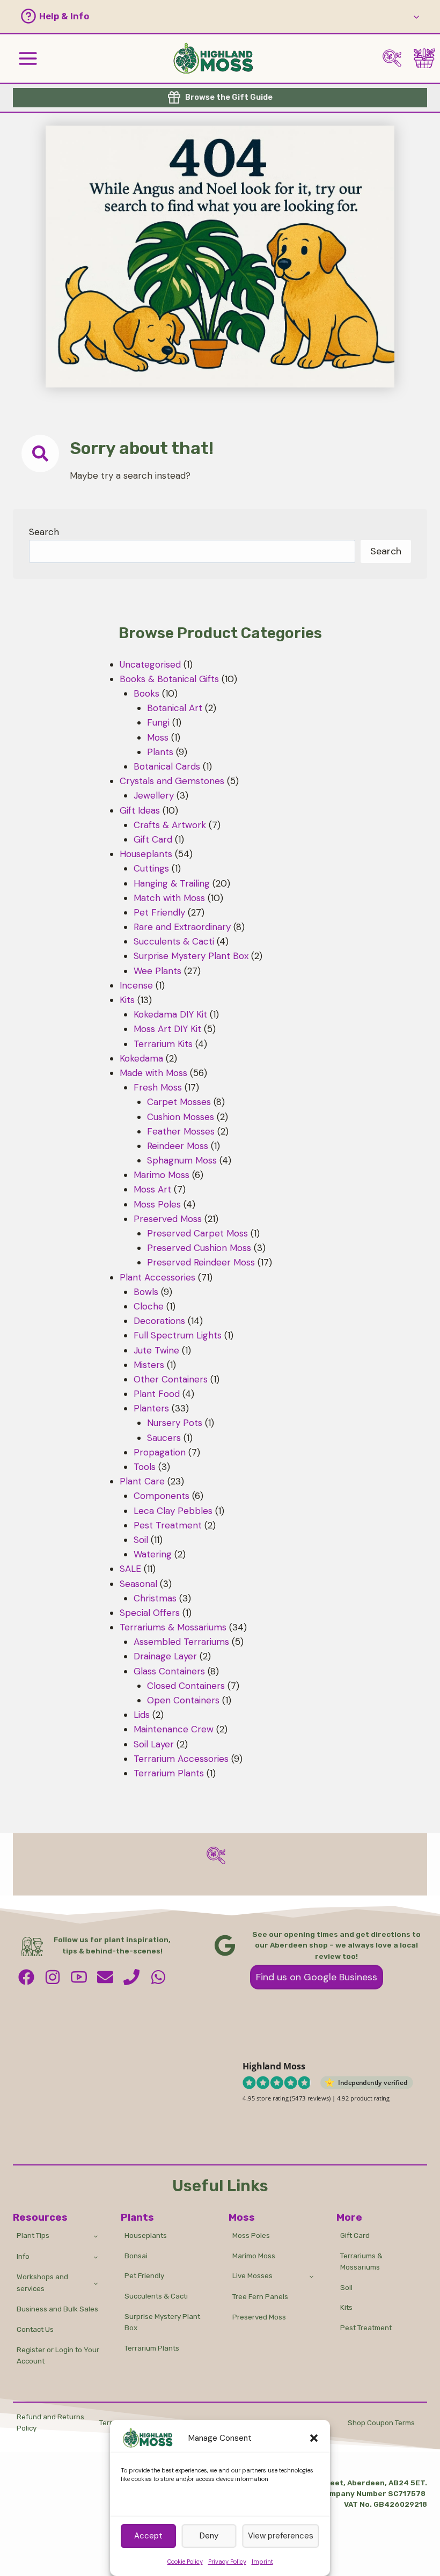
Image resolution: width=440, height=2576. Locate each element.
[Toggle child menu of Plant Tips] (96, 2236)
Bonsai (136, 2256)
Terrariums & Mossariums (361, 2262)
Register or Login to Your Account (58, 2355)
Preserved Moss (259, 2317)
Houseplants (146, 2235)
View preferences (281, 2536)
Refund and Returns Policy (50, 2423)
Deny (209, 2536)
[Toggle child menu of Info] (96, 2257)
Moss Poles (251, 2235)
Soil (346, 2287)
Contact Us (35, 2329)
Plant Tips (33, 2235)
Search (44, 532)
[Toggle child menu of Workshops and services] (96, 2283)
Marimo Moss (254, 2256)
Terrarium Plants (152, 2348)
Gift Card (355, 2235)
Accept (148, 2536)
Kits (346, 2307)
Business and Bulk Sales (57, 2309)
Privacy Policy (227, 2562)
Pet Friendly (144, 2275)
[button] (314, 2438)
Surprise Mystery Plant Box (162, 2322)
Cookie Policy (185, 2562)
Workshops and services (42, 2282)
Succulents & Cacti (156, 2296)
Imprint (262, 2562)
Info (23, 2256)
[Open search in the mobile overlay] (396, 58)
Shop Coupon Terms (381, 2423)
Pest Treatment (366, 2328)
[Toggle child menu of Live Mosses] (311, 2276)
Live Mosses (252, 2275)
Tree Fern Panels (260, 2296)
